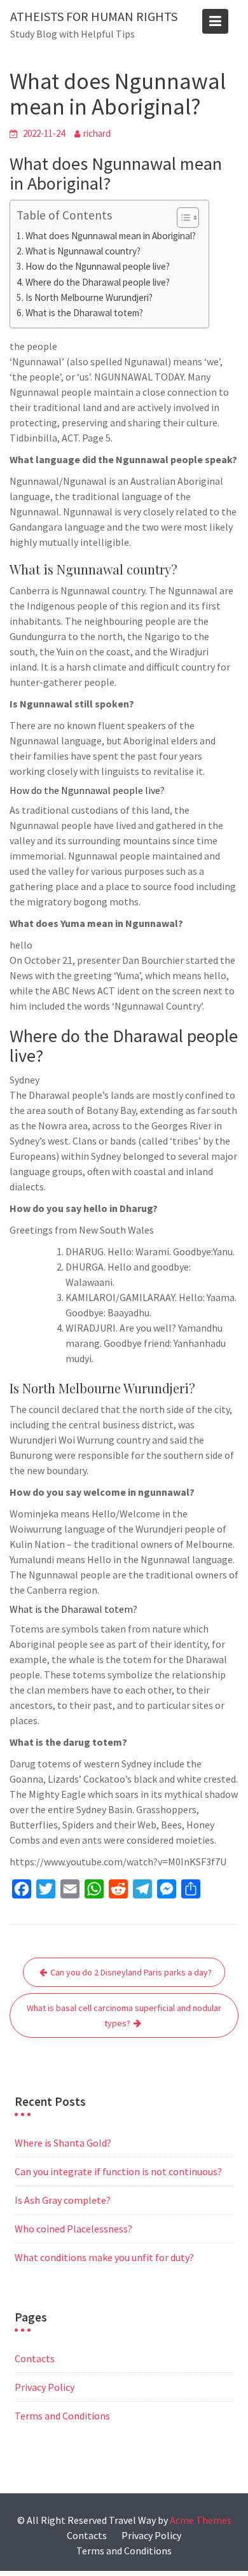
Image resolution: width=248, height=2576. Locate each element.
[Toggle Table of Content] (182, 218)
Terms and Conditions (62, 2416)
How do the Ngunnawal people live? (98, 266)
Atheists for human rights (94, 16)
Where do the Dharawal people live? (98, 282)
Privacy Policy (45, 2387)
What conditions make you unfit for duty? (104, 2257)
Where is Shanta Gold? (63, 2143)
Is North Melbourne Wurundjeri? (89, 297)
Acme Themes (201, 2520)
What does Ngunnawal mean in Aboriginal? (111, 236)
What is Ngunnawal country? (83, 251)
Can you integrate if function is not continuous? (118, 2171)
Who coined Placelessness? (73, 2229)
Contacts (35, 2358)
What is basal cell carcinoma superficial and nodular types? (124, 2016)
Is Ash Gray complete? (63, 2200)
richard (97, 133)
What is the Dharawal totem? (84, 313)
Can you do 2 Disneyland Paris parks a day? (131, 1972)
